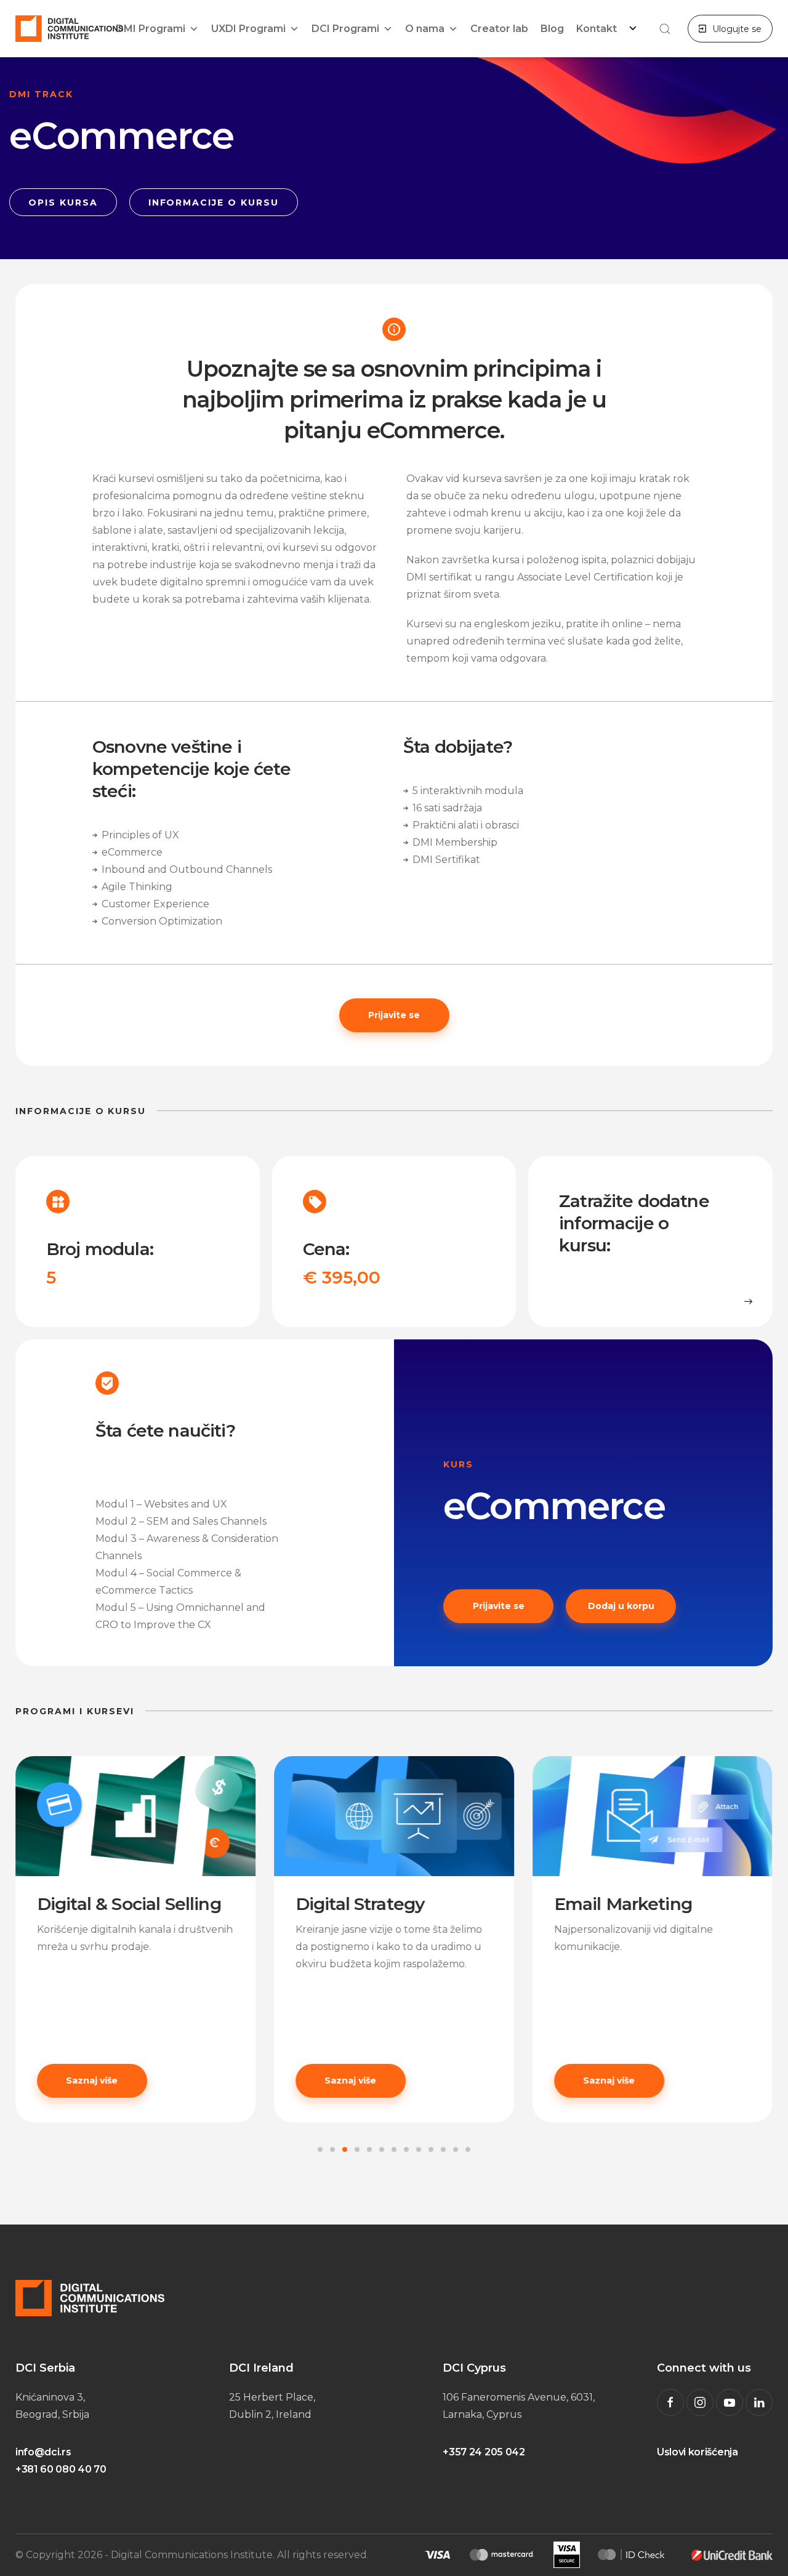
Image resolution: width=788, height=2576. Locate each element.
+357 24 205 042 (484, 2452)
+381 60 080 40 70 (61, 2469)
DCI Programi (345, 29)
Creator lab (499, 29)
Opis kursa (63, 203)
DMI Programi (151, 29)
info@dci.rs (43, 2452)
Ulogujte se (737, 29)
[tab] (320, 2149)
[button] (663, 29)
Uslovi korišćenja (698, 2452)
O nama (425, 29)
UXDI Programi (248, 29)
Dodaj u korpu (621, 1606)
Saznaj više (124, 2080)
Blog (552, 29)
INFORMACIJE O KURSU (214, 203)
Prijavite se (394, 1015)
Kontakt (597, 29)
